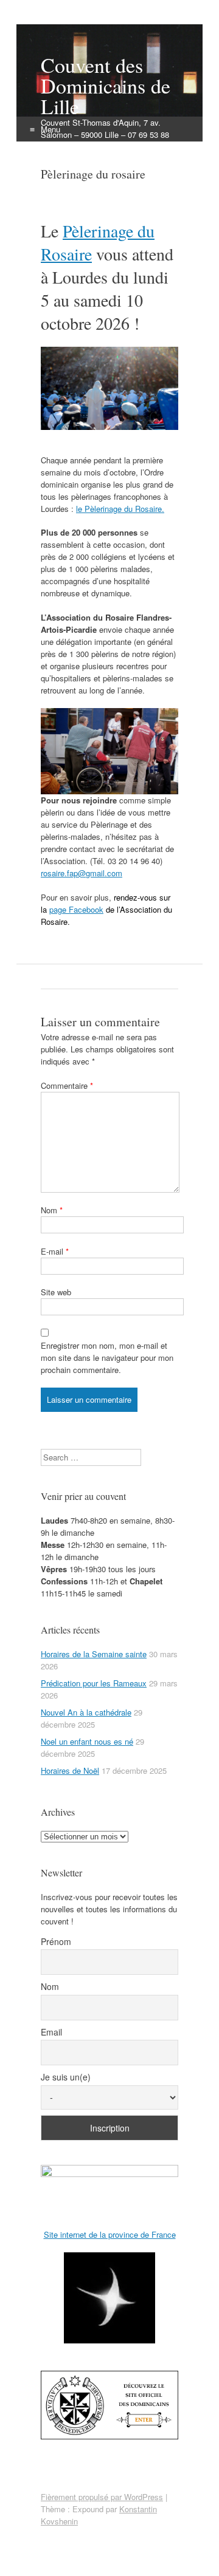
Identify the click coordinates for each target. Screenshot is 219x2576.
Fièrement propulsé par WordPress (102, 2497)
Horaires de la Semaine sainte (94, 1654)
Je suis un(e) (66, 2077)
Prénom (56, 1941)
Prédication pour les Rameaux (94, 1683)
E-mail (55, 1251)
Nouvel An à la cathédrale (86, 1712)
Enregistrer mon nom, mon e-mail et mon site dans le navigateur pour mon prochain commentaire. (107, 1358)
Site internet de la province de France (110, 2234)
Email (51, 2032)
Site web (56, 1292)
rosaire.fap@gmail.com (82, 873)
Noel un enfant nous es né (87, 1741)
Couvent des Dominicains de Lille (106, 86)
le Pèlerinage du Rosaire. (120, 509)
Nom (52, 1210)
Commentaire (67, 1085)
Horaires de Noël (70, 1770)
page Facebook (76, 909)
